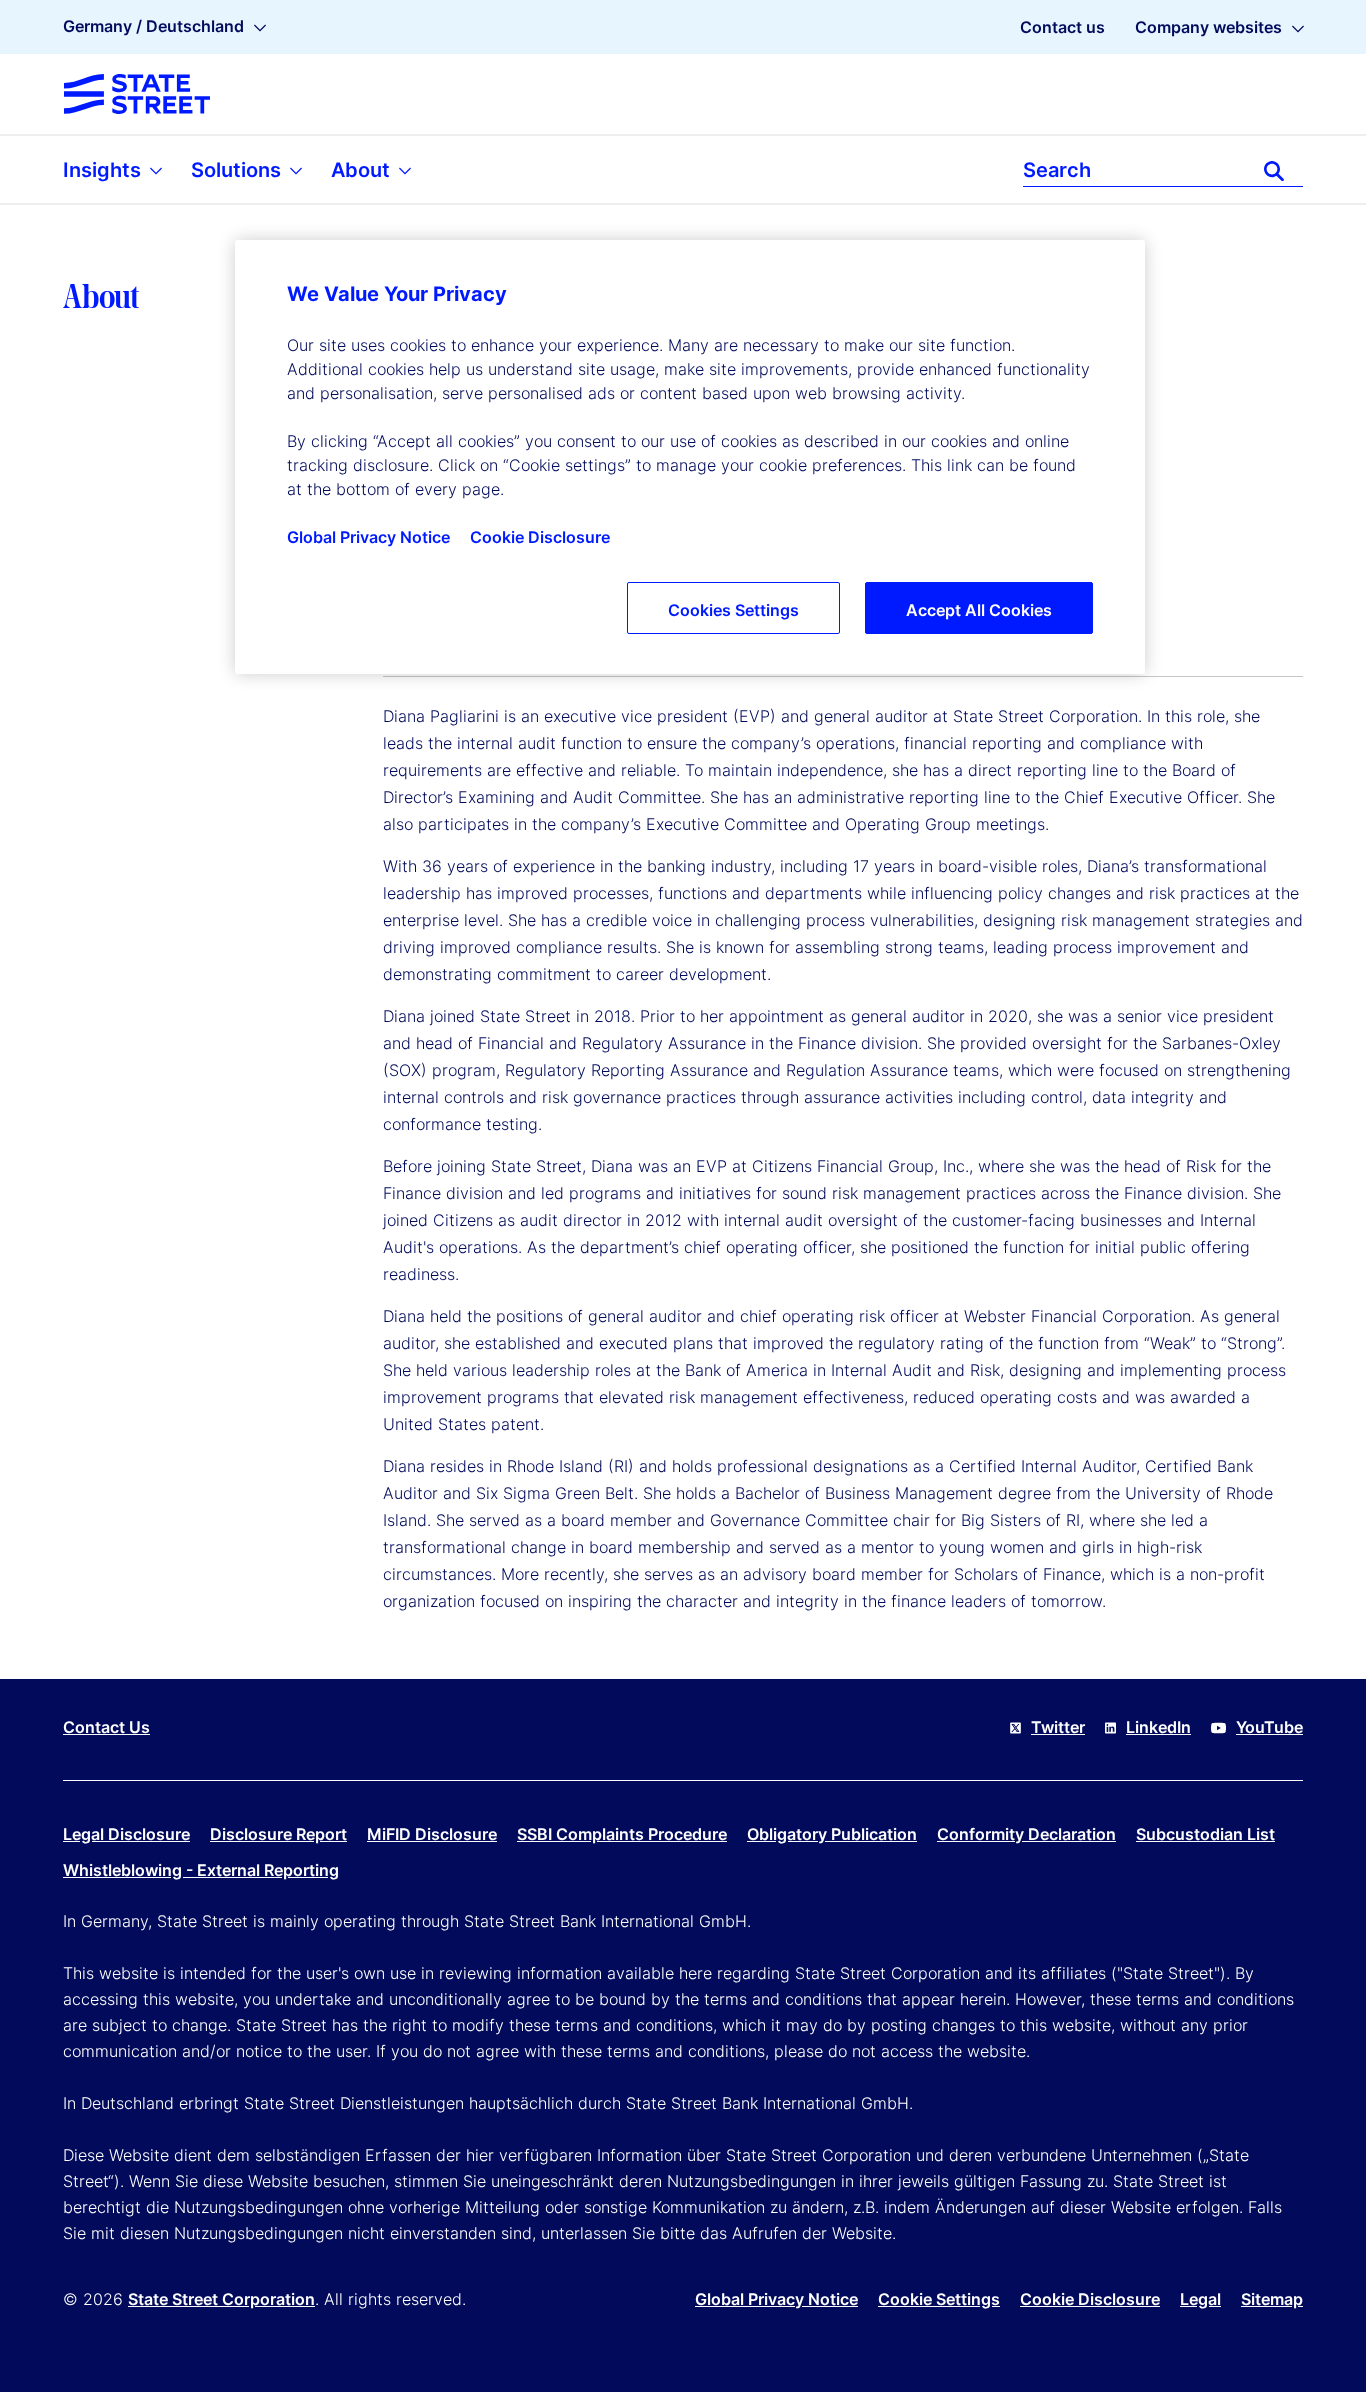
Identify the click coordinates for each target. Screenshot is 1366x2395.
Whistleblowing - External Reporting (201, 1870)
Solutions (238, 170)
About (363, 170)
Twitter (1058, 1727)
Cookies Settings (733, 610)
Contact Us (106, 1727)
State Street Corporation (221, 2299)
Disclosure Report (278, 1834)
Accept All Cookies (979, 610)
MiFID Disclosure (432, 1834)
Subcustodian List (1205, 1834)
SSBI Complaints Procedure (622, 1834)
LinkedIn (1158, 1727)
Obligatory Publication (832, 1834)
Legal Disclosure (126, 1834)
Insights (104, 170)
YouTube (1269, 1727)
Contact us (1062, 27)
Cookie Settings (939, 2299)
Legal (1200, 2299)
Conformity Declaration (1026, 1834)
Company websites (1208, 27)
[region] (690, 457)
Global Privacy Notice (776, 2299)
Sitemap (1272, 2299)
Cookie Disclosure (1090, 2299)
